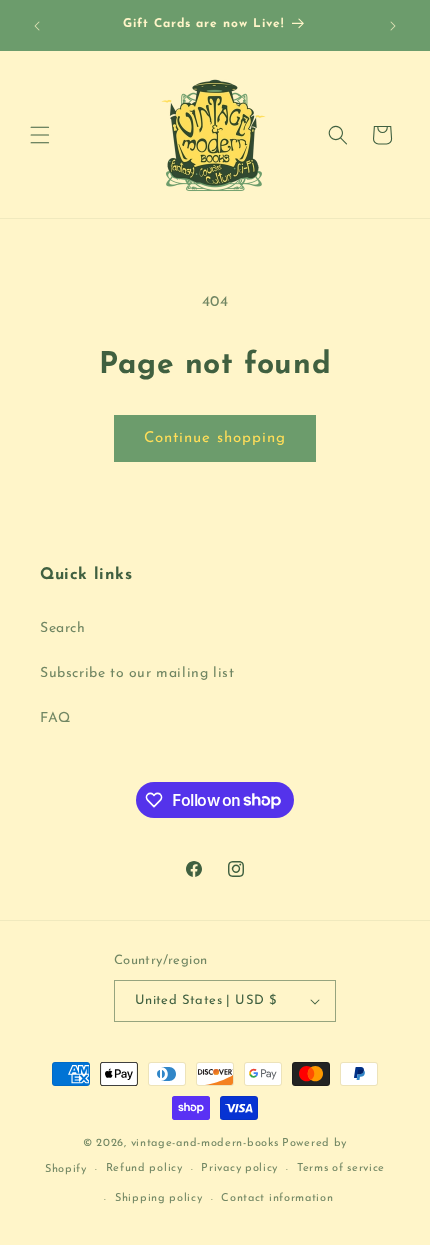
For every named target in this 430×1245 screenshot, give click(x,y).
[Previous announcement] (37, 26)
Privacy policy (239, 1168)
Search (63, 628)
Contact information (277, 1198)
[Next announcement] (393, 26)
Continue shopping (215, 438)
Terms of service (341, 1168)
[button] (40, 135)
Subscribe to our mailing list (137, 673)
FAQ (55, 718)
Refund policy (144, 1168)
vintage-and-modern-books (205, 1143)
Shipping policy (159, 1198)
